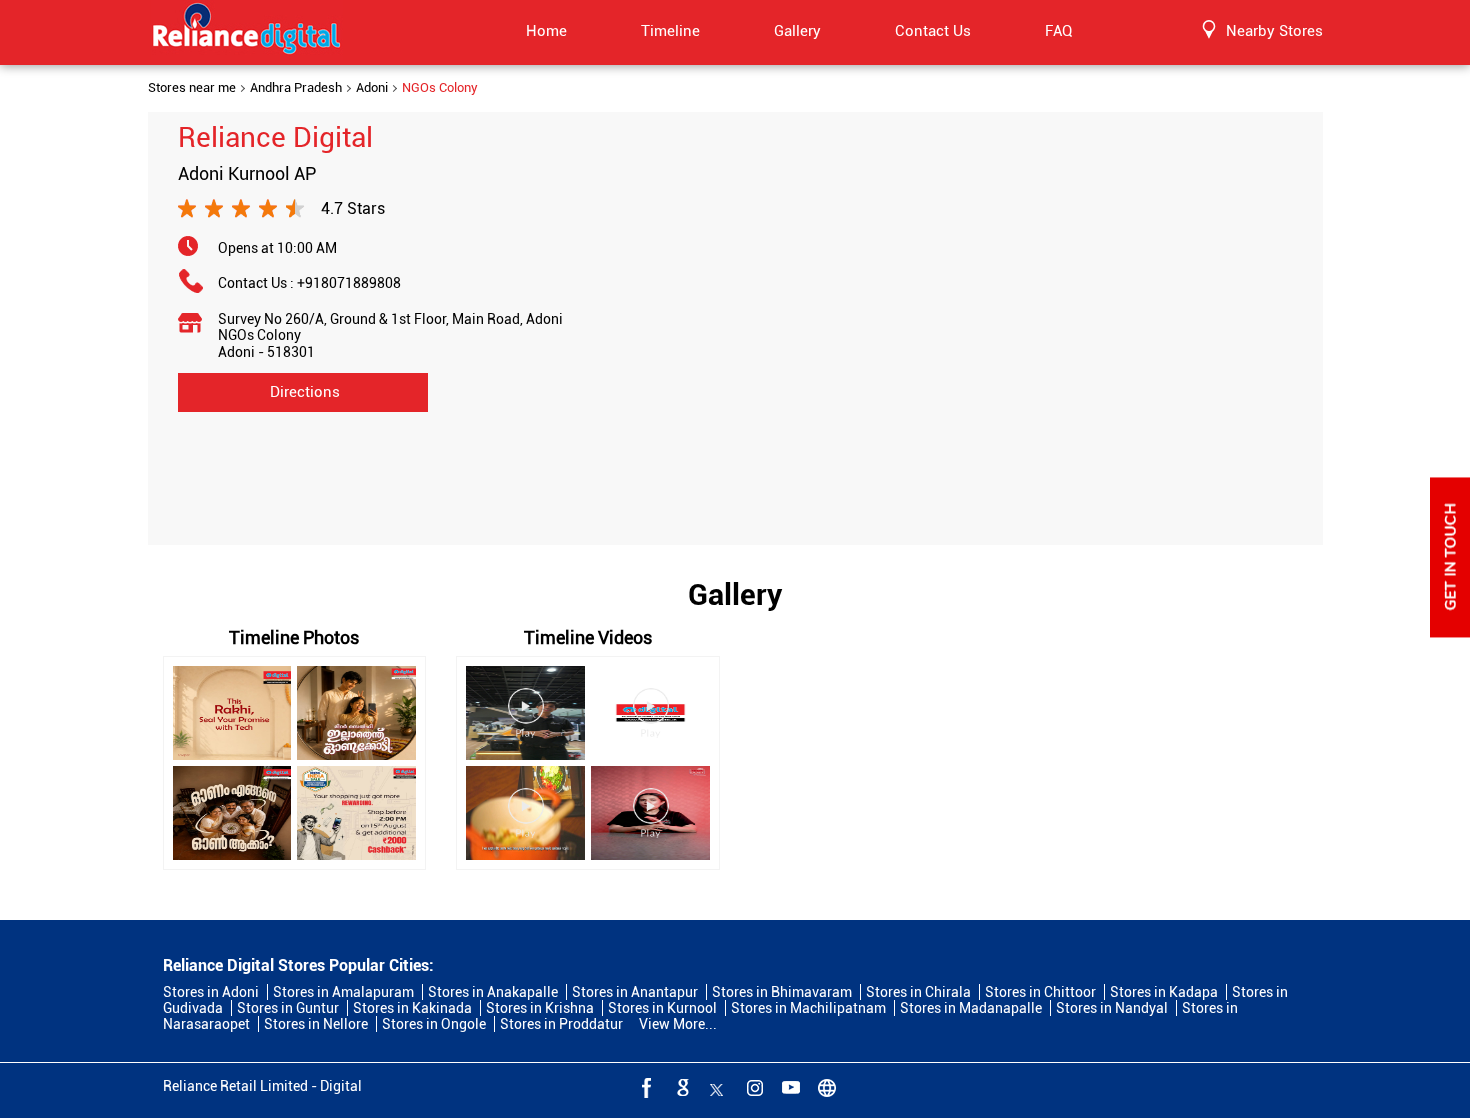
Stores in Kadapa (1164, 992)
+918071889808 (349, 283)
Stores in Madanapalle (971, 1008)
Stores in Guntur (288, 1008)
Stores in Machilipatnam (808, 1008)
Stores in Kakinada (412, 1008)
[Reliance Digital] (247, 32)
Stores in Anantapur (635, 992)
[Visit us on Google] (681, 1087)
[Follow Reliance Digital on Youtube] (789, 1087)
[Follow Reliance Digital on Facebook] (645, 1087)
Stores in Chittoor (1040, 992)
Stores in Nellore (316, 1024)
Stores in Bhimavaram (782, 992)
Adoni (372, 88)
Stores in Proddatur (561, 1024)
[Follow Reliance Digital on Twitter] (717, 1087)
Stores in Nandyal (1112, 1008)
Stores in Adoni (211, 992)
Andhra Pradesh (296, 88)
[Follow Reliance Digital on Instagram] (753, 1087)
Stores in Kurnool (662, 1008)
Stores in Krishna (540, 1008)
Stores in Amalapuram (343, 992)
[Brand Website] (825, 1087)
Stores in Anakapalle (493, 992)
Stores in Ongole (434, 1024)
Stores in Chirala (918, 992)
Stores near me (192, 88)
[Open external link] (1450, 632)
